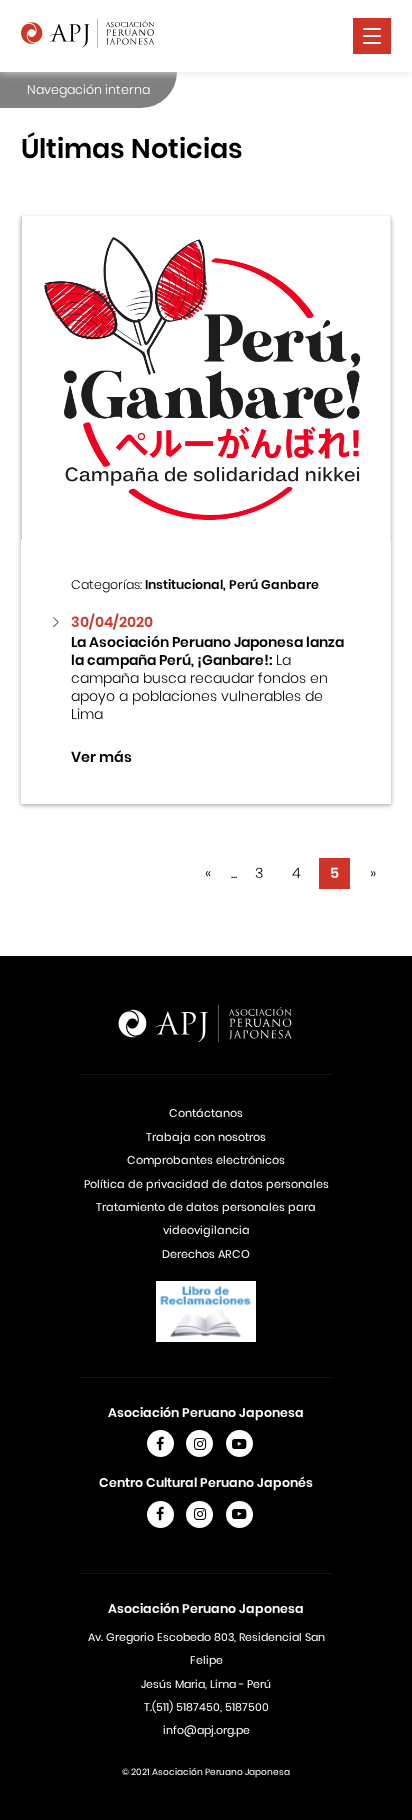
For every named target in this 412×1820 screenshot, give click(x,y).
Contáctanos (206, 1113)
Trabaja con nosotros (206, 1137)
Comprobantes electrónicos (206, 1160)
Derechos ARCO (206, 1254)
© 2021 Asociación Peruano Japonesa (206, 1772)
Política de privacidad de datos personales (206, 1184)
